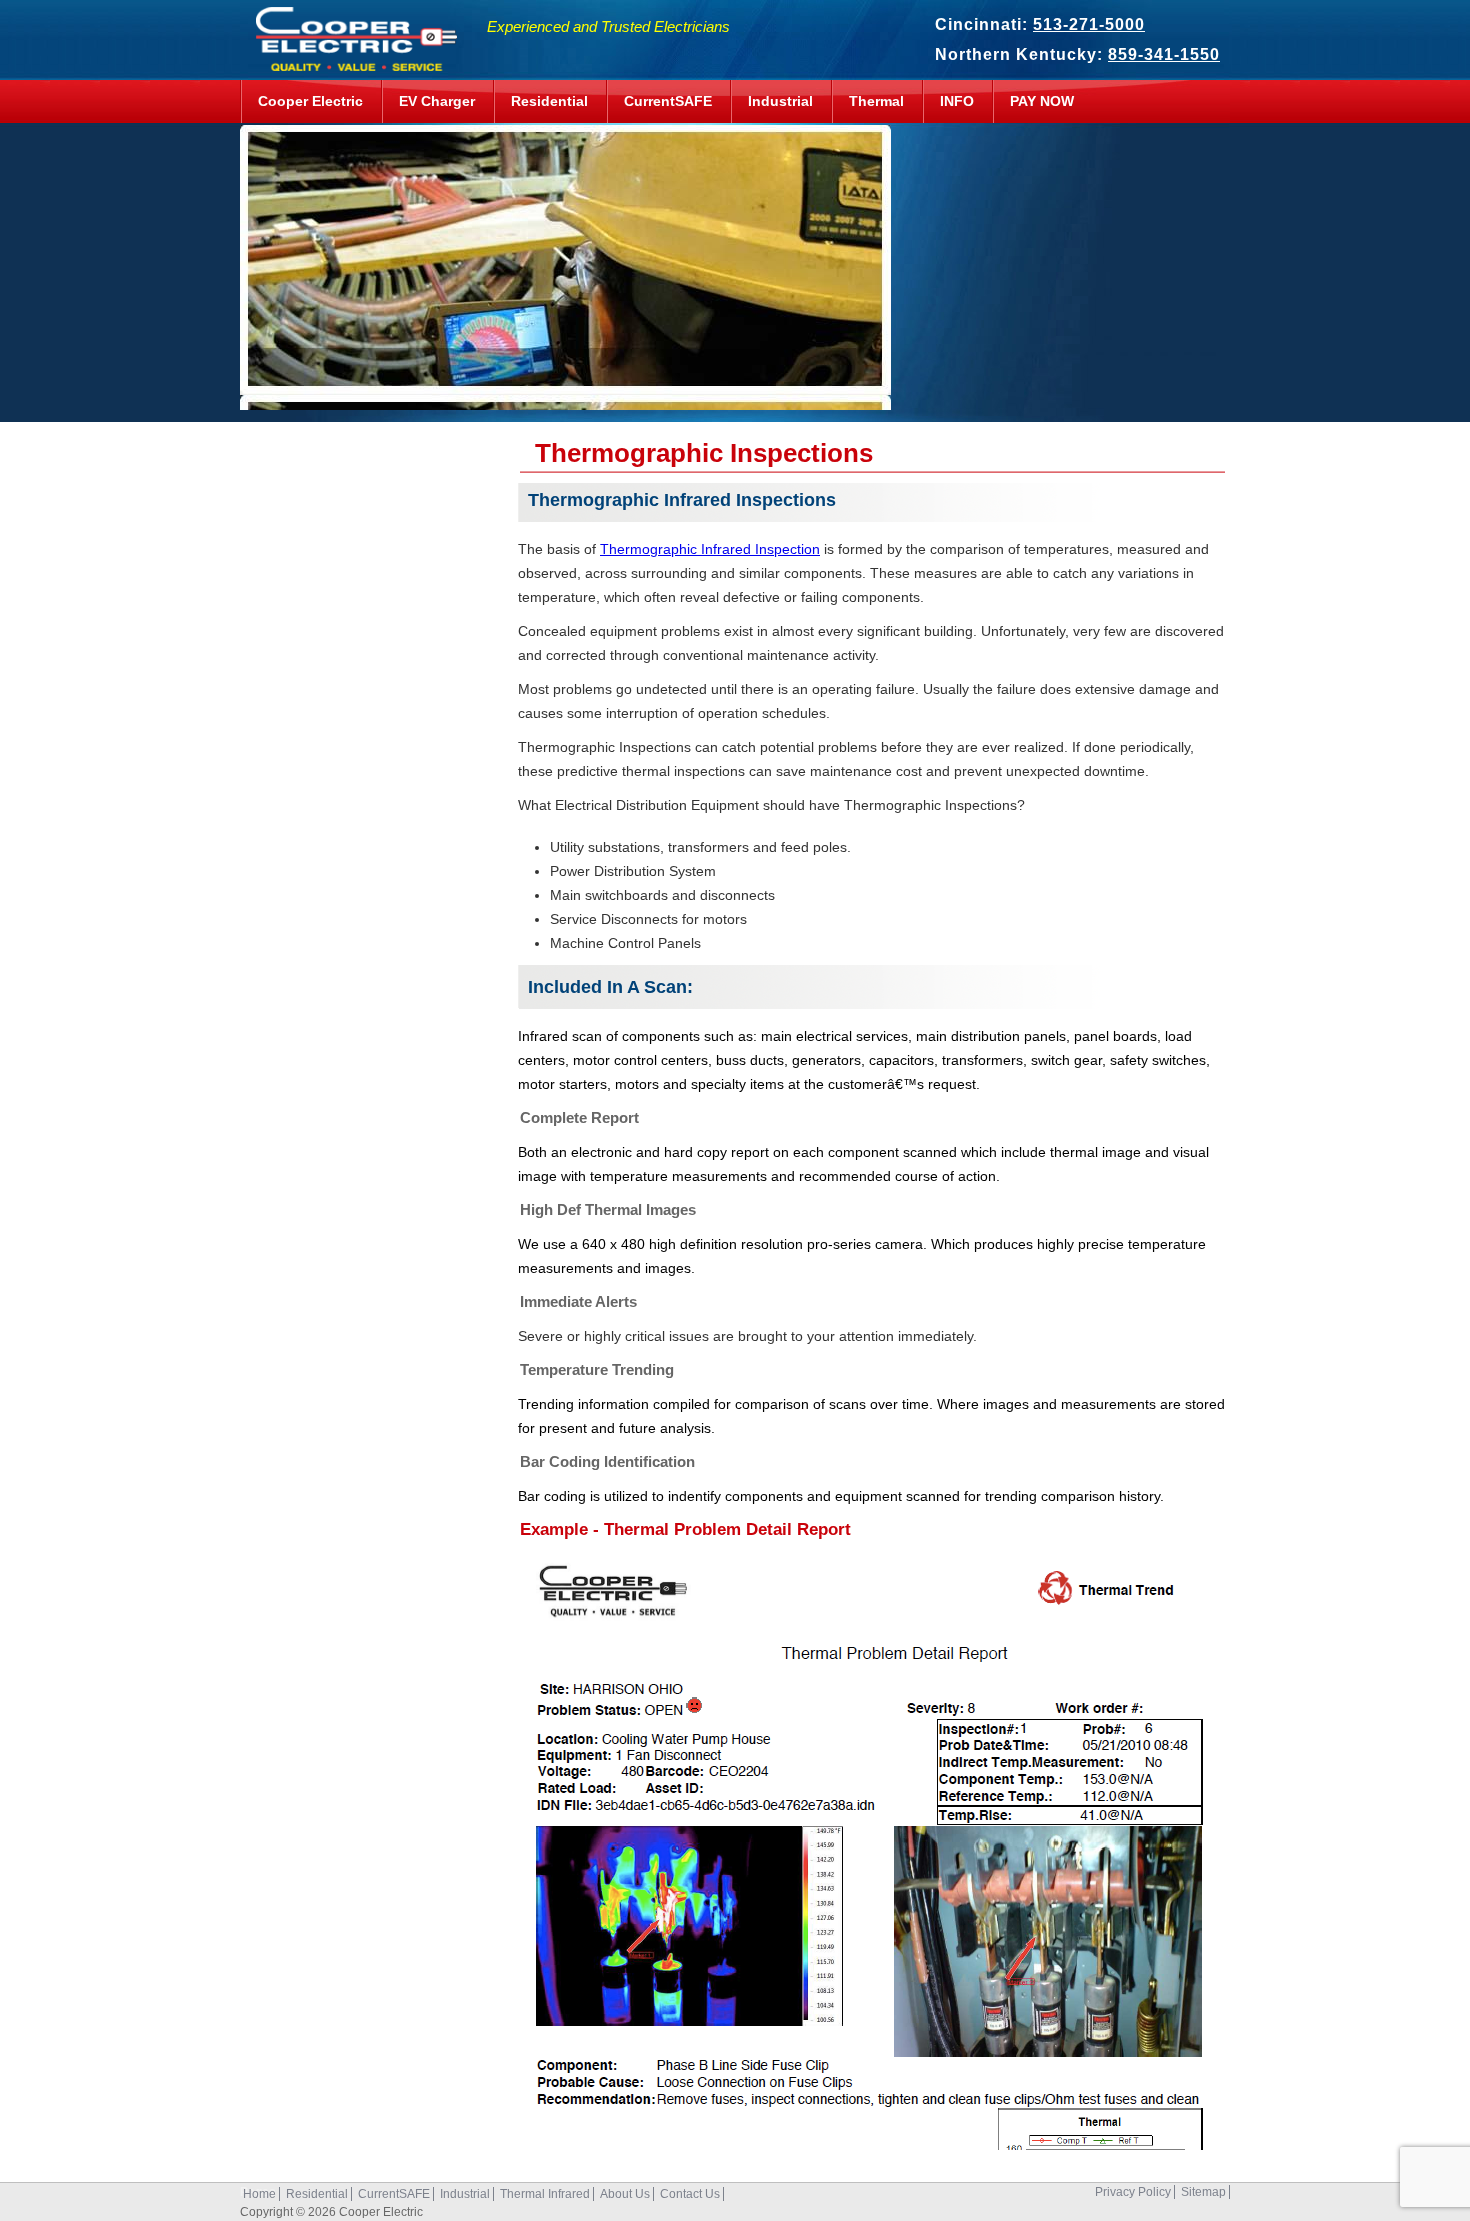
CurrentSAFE (668, 101)
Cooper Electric (310, 101)
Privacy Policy (1133, 2192)
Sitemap (1203, 2192)
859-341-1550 (1164, 54)
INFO (957, 101)
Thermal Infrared (545, 2194)
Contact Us (690, 2194)
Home (259, 2194)
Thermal (876, 101)
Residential (549, 101)
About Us (625, 2194)
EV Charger (437, 101)
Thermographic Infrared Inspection (710, 549)
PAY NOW (1042, 101)
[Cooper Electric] (351, 60)
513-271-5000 (1089, 24)
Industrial (780, 101)
